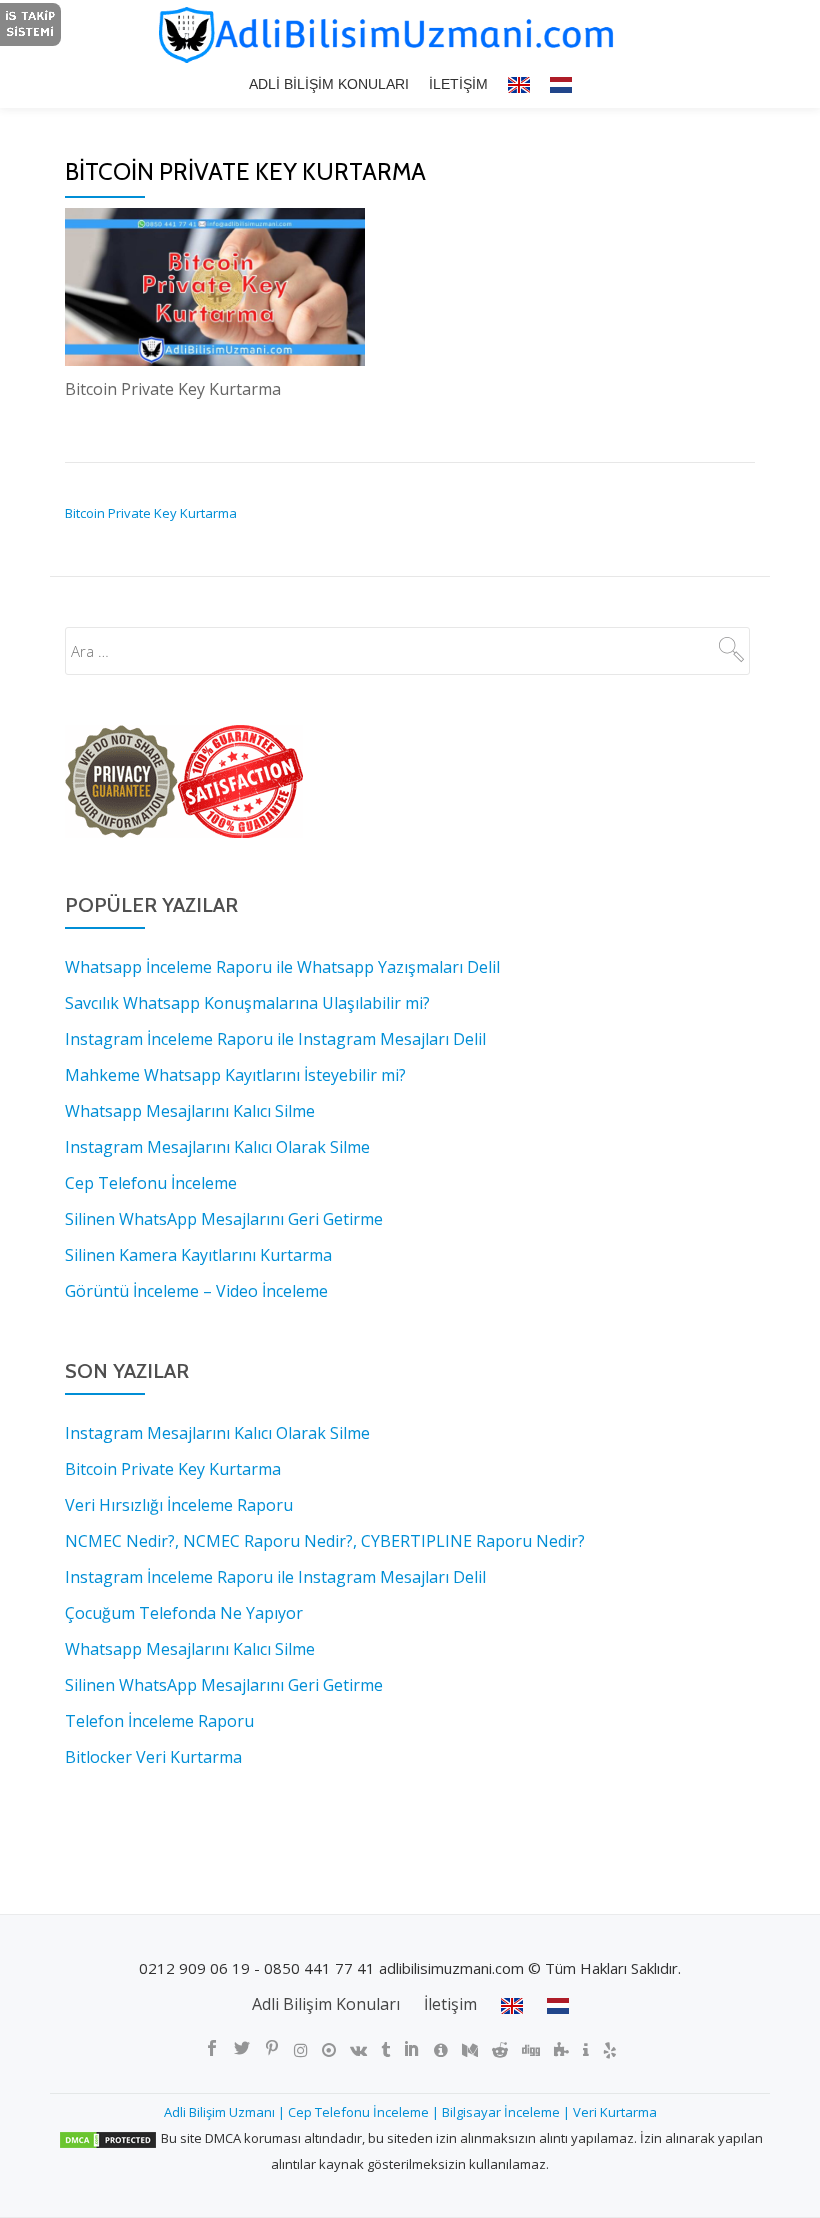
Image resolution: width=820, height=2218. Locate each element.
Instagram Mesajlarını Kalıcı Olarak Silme (217, 1433)
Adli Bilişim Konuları (329, 84)
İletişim (458, 84)
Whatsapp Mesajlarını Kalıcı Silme (190, 1649)
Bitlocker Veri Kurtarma (153, 1757)
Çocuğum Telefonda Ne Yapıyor (184, 1613)
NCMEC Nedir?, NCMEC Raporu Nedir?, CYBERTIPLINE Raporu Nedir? (325, 1541)
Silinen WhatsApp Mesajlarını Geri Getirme (224, 1685)
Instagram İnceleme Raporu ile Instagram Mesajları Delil (275, 1577)
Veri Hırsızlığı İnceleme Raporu (179, 1505)
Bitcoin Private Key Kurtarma (151, 513)
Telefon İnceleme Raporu (159, 1721)
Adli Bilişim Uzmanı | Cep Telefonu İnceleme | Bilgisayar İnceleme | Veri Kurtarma (410, 2112)
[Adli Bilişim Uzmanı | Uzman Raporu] (410, 35)
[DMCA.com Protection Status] (108, 2138)
